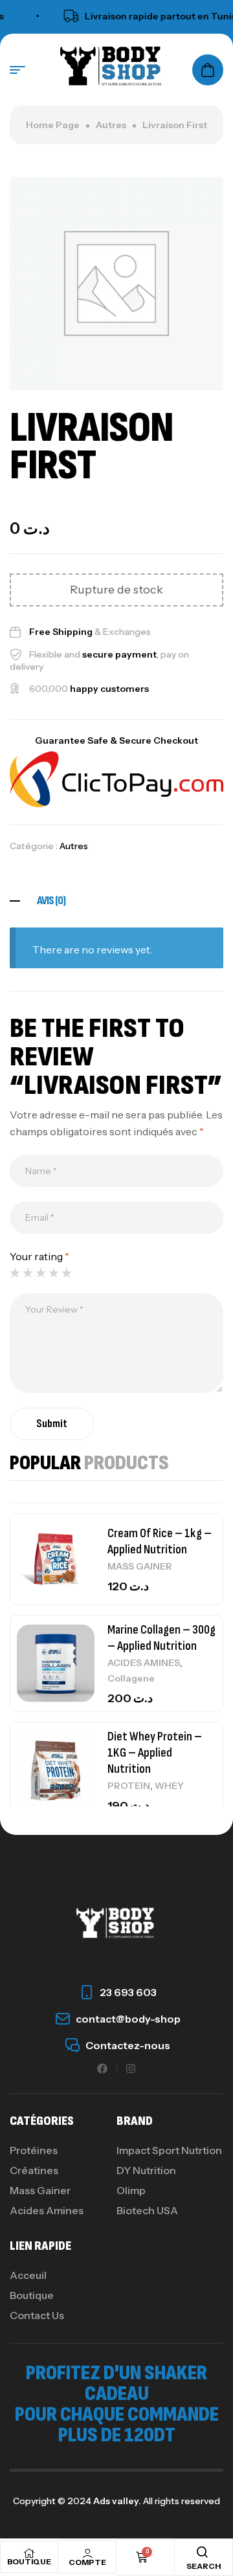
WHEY (169, 1659)
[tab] (116, 901)
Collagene (131, 1551)
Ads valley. (117, 2501)
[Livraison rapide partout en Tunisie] (59, 16)
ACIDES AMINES (144, 1536)
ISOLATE (128, 1769)
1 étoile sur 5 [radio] (15, 1272)
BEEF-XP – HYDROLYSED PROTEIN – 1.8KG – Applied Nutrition (161, 1736)
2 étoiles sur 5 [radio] (28, 1272)
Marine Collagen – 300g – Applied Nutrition (161, 1511)
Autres (111, 125)
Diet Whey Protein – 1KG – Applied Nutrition (155, 1626)
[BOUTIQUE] (29, 2553)
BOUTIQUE (29, 2561)
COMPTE (87, 2562)
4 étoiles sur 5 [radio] (54, 1272)
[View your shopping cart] (208, 70)
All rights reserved (181, 2501)
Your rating (39, 1256)
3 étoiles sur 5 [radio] (41, 1272)
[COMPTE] (87, 2553)
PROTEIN (129, 1659)
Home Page (53, 125)
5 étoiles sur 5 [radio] (67, 1272)
